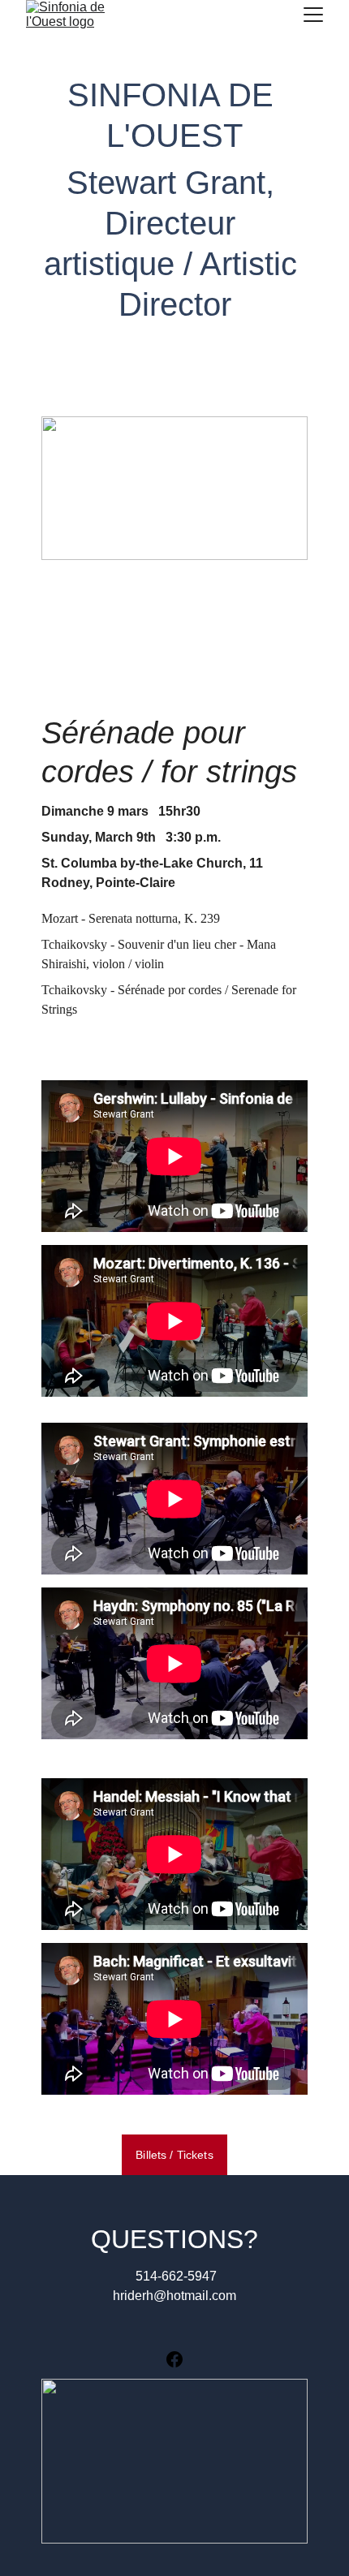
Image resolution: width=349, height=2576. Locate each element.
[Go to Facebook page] (174, 2359)
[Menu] (313, 15)
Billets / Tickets (174, 2155)
